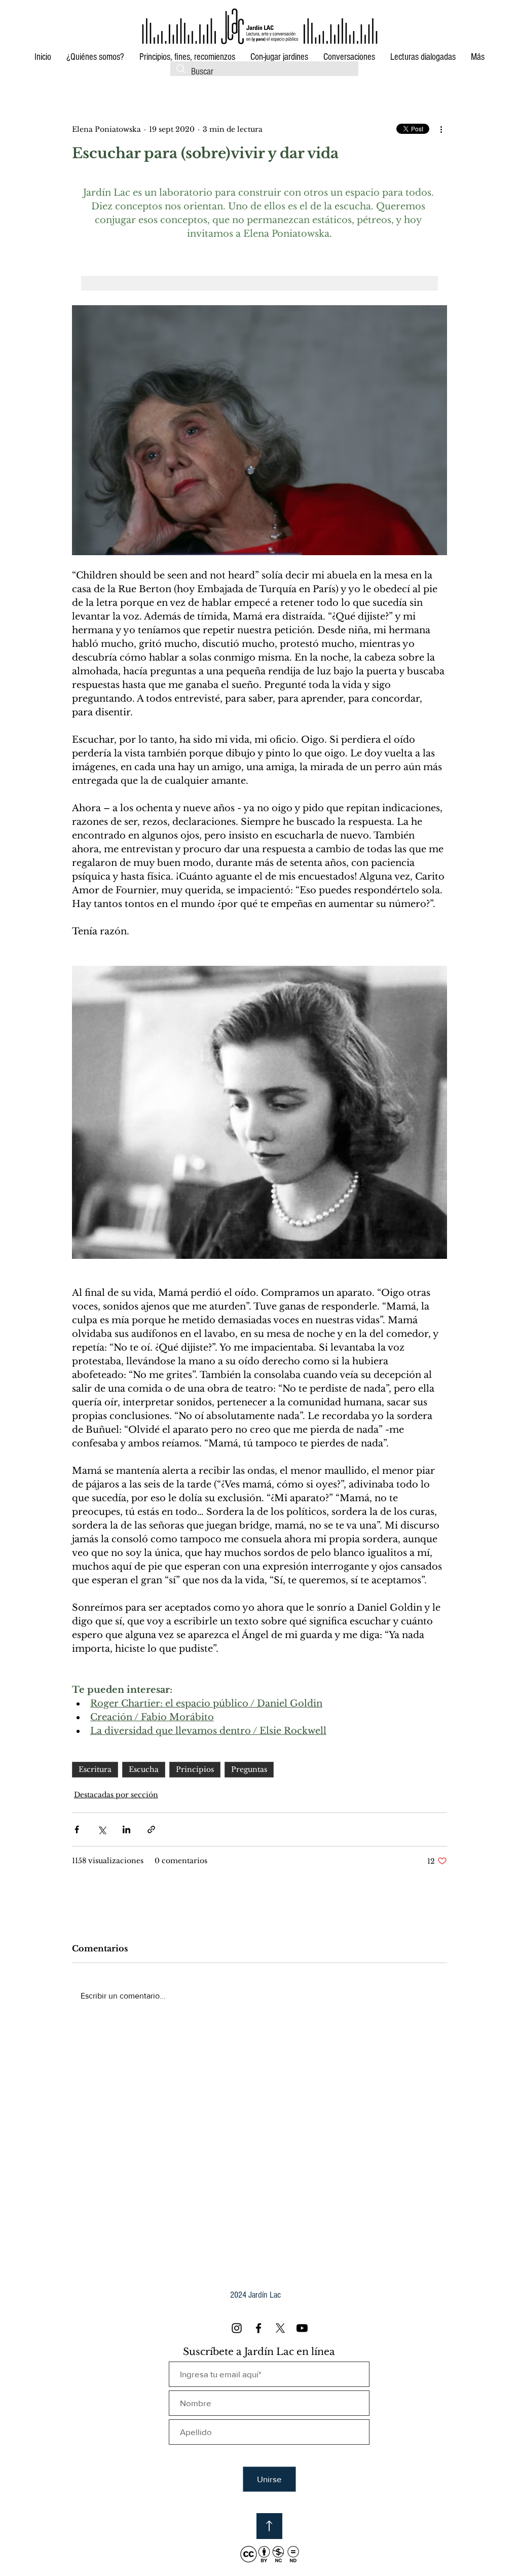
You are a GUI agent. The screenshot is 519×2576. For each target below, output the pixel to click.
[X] (280, 2328)
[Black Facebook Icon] (258, 2328)
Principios (195, 1769)
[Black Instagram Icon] (237, 2328)
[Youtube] (302, 2328)
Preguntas (249, 1769)
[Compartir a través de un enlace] (151, 1829)
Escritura (95, 1769)
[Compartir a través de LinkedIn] (126, 1829)
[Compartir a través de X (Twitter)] (102, 1829)
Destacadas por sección (116, 1795)
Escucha (144, 1769)
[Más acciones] (441, 129)
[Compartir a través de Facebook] (77, 1829)
